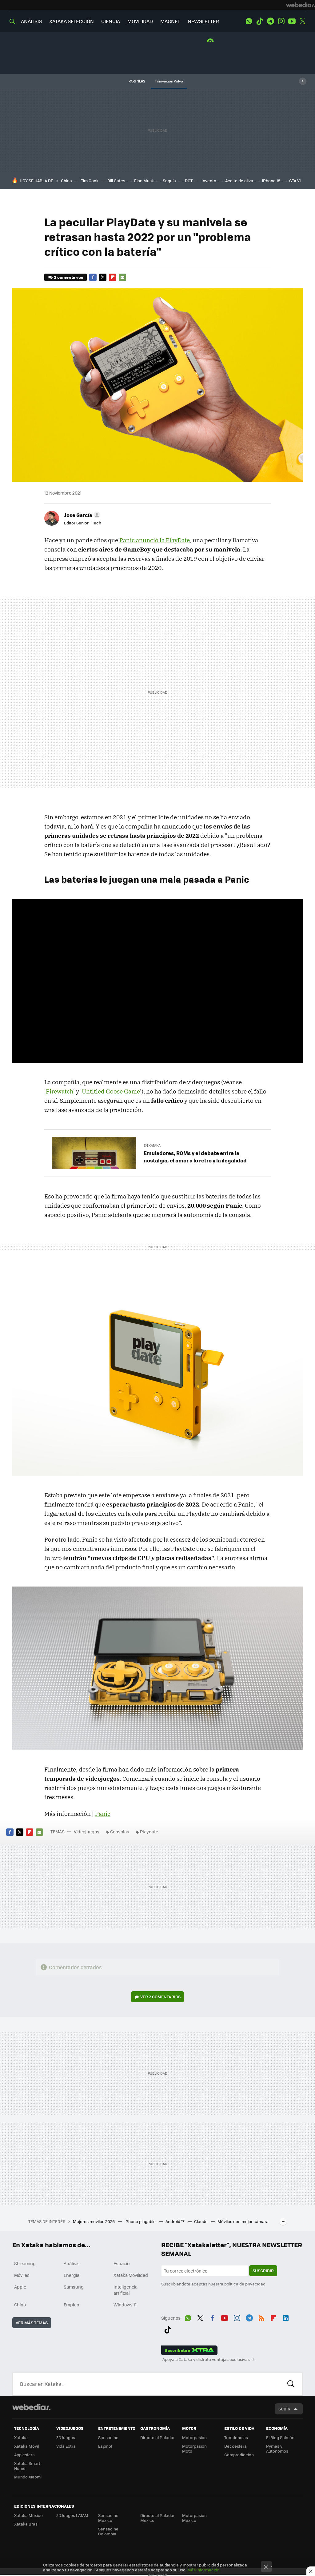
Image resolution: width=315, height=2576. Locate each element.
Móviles (22, 2275)
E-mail (122, 277)
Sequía (169, 181)
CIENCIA (111, 21)
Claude (201, 2221)
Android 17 (175, 2221)
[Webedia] (301, 5)
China (66, 181)
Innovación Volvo (169, 81)
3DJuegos (66, 2437)
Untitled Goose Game (111, 1091)
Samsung (74, 2287)
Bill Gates (116, 181)
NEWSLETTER (203, 21)
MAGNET (170, 21)
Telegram (270, 21)
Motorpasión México (194, 2518)
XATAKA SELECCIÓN (72, 21)
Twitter (303, 21)
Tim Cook (90, 181)
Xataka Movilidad (131, 2275)
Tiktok (260, 21)
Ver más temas (32, 2323)
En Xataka (152, 1145)
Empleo (71, 2305)
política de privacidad (245, 2284)
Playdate (149, 1832)
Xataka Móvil (26, 2446)
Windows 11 (125, 2305)
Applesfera (24, 2455)
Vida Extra (66, 2446)
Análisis (72, 2263)
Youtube (292, 21)
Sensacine (108, 2437)
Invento (209, 181)
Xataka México (28, 2515)
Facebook (93, 277)
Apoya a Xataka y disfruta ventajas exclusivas (206, 2359)
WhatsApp (249, 21)
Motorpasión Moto (194, 2448)
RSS (261, 2317)
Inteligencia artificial (126, 2290)
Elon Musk (144, 181)
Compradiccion (239, 2455)
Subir (284, 2409)
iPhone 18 (271, 181)
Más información (203, 2570)
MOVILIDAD (140, 21)
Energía (72, 2275)
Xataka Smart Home (27, 2466)
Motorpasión (194, 2437)
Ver (160, 1997)
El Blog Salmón (280, 2437)
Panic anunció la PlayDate (155, 540)
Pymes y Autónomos (277, 2448)
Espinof (105, 2446)
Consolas (120, 1832)
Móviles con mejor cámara (243, 2221)
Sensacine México (108, 2518)
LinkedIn (286, 2317)
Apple (20, 2287)
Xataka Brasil (27, 2524)
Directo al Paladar (157, 2437)
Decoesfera (235, 2446)
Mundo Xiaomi (28, 2477)
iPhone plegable (141, 2221)
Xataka (21, 2437)
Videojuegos (87, 1832)
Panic (103, 1814)
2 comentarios (68, 277)
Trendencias (236, 2437)
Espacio (122, 2263)
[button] (81, 515)
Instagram (281, 21)
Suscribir (263, 2271)
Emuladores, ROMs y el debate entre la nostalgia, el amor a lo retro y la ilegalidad (195, 1157)
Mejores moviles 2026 (94, 2221)
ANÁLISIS (31, 21)
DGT (189, 181)
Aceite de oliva (239, 181)
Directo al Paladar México (157, 2518)
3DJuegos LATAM (72, 2515)
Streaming (25, 2263)
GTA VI (295, 181)
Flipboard (113, 277)
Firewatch (60, 1091)
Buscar (291, 2384)
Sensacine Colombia (108, 2531)
